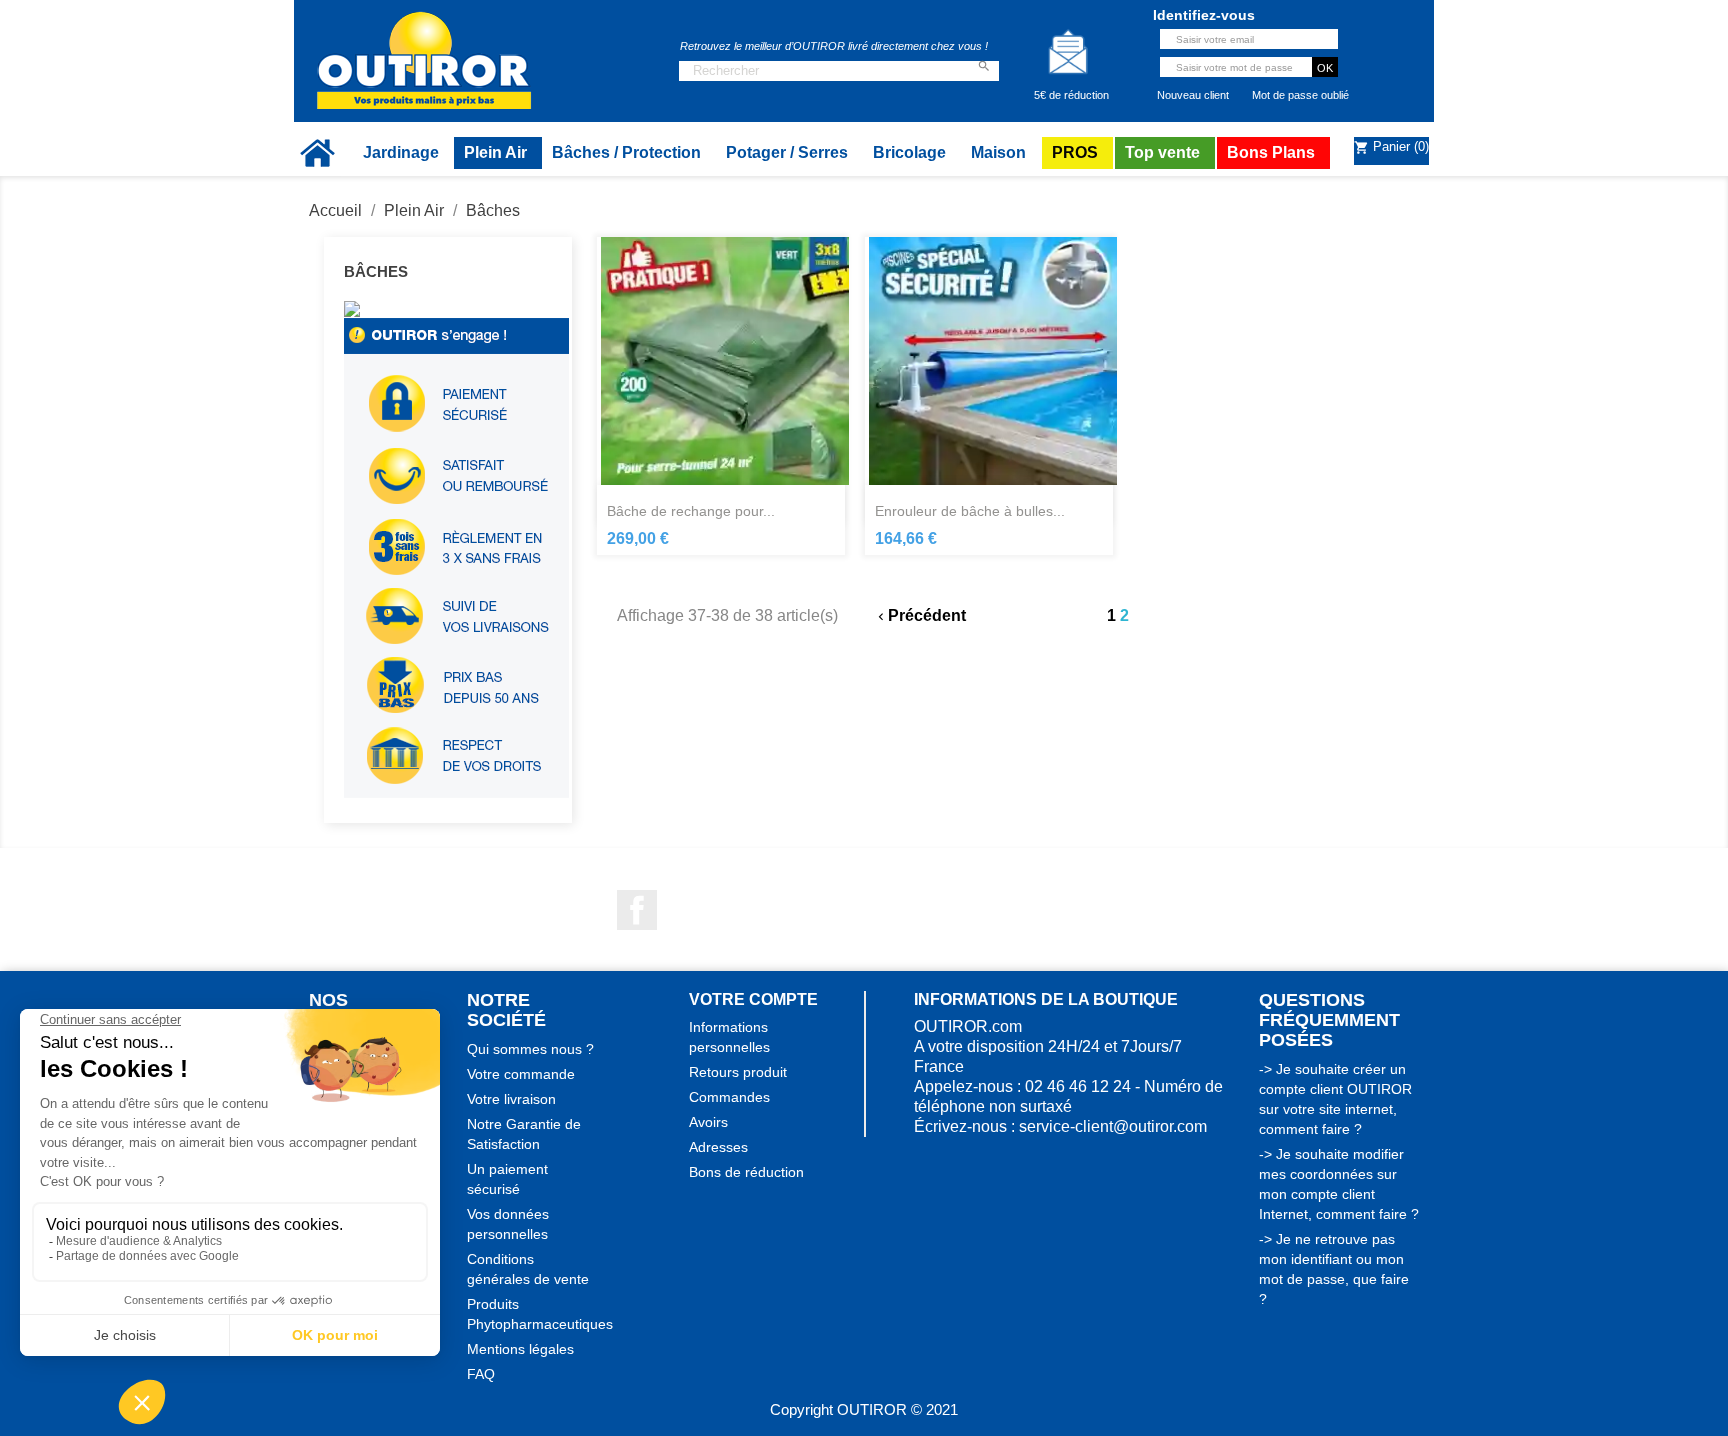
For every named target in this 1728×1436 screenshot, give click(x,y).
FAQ (481, 1374)
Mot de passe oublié (1300, 95)
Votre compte (753, 999)
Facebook (637, 910)
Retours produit (738, 1072)
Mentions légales (520, 1349)
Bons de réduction (746, 1172)
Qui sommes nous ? (530, 1049)
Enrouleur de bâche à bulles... (970, 511)
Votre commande (521, 1074)
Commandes (729, 1097)
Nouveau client (1193, 95)
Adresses (718, 1147)
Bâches (376, 271)
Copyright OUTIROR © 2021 (864, 1409)
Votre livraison (511, 1099)
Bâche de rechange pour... (691, 511)
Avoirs (708, 1122)
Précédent (920, 615)
